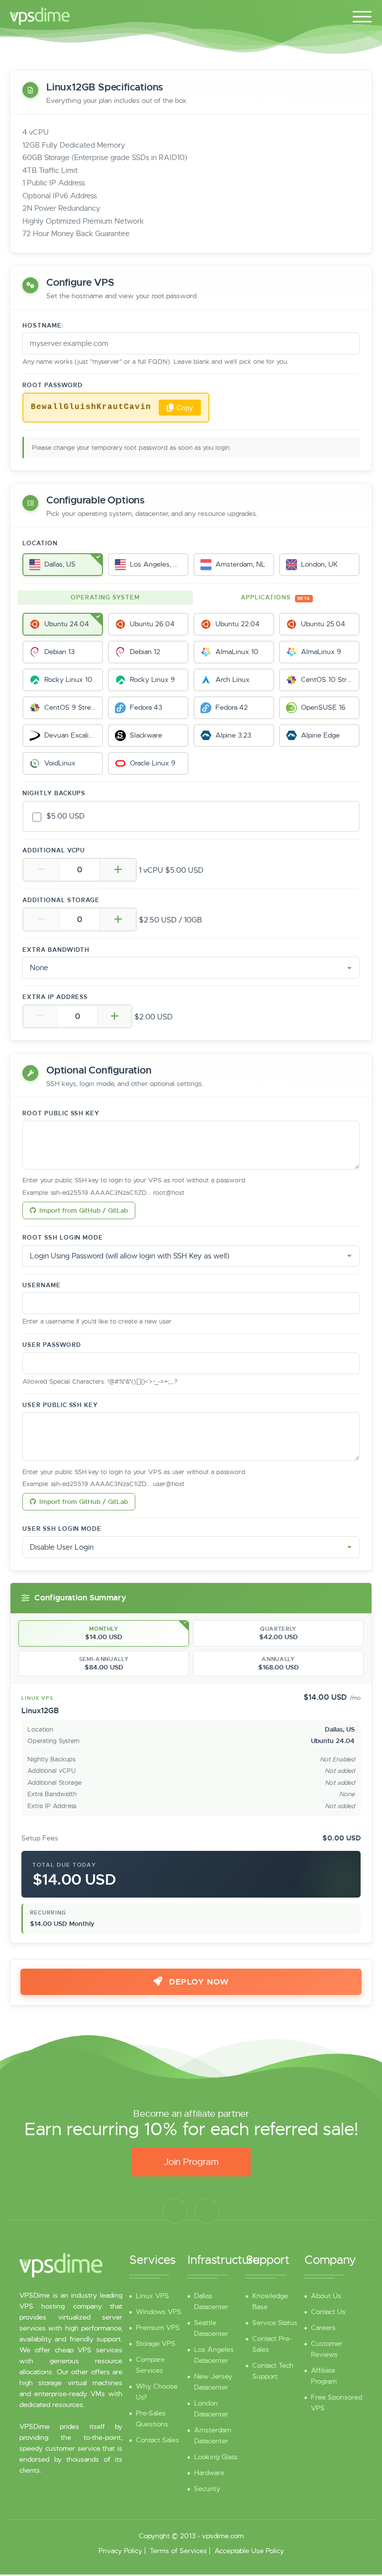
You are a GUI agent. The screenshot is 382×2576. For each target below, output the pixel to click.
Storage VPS (156, 2343)
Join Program (191, 2162)
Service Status (275, 2323)
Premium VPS (158, 2327)
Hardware (209, 2473)
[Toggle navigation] (362, 15)
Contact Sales (157, 2440)
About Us (326, 2296)
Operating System (105, 597)
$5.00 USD (65, 816)
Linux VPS (152, 2296)
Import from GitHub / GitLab (84, 1210)
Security (207, 2489)
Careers (323, 2327)
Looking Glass (216, 2457)
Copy (185, 408)
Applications (275, 597)
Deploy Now (198, 1982)
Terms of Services (178, 2551)
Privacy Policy (120, 2551)
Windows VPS (159, 2312)
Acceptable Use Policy (249, 2551)
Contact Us (328, 2312)
